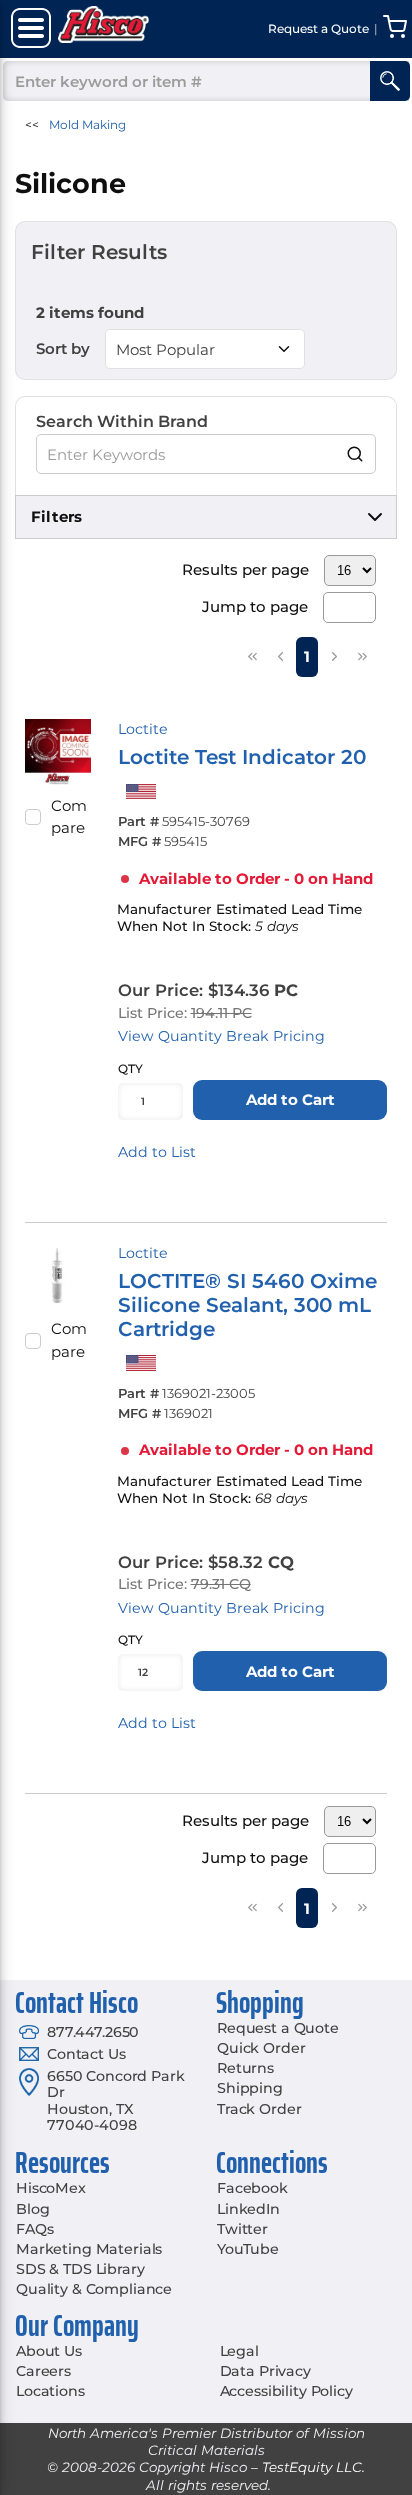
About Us (49, 2351)
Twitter (242, 2229)
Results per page (245, 569)
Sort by (63, 348)
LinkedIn (248, 2209)
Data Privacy (265, 2371)
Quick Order (261, 2048)
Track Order (259, 2109)
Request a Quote (278, 2028)
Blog (32, 2209)
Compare (69, 817)
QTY (130, 1068)
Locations (50, 2391)
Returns (245, 2068)
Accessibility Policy (286, 2391)
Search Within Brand (122, 421)
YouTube (248, 2249)
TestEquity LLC (312, 2467)
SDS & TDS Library (80, 2269)
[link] (252, 656)
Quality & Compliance (94, 2289)
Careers (43, 2371)
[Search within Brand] (356, 454)
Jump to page (255, 606)
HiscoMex (51, 2188)
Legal (239, 2351)
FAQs (34, 2229)
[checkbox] (33, 817)
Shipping (250, 2088)
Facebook (252, 2188)
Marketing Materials (89, 2249)
